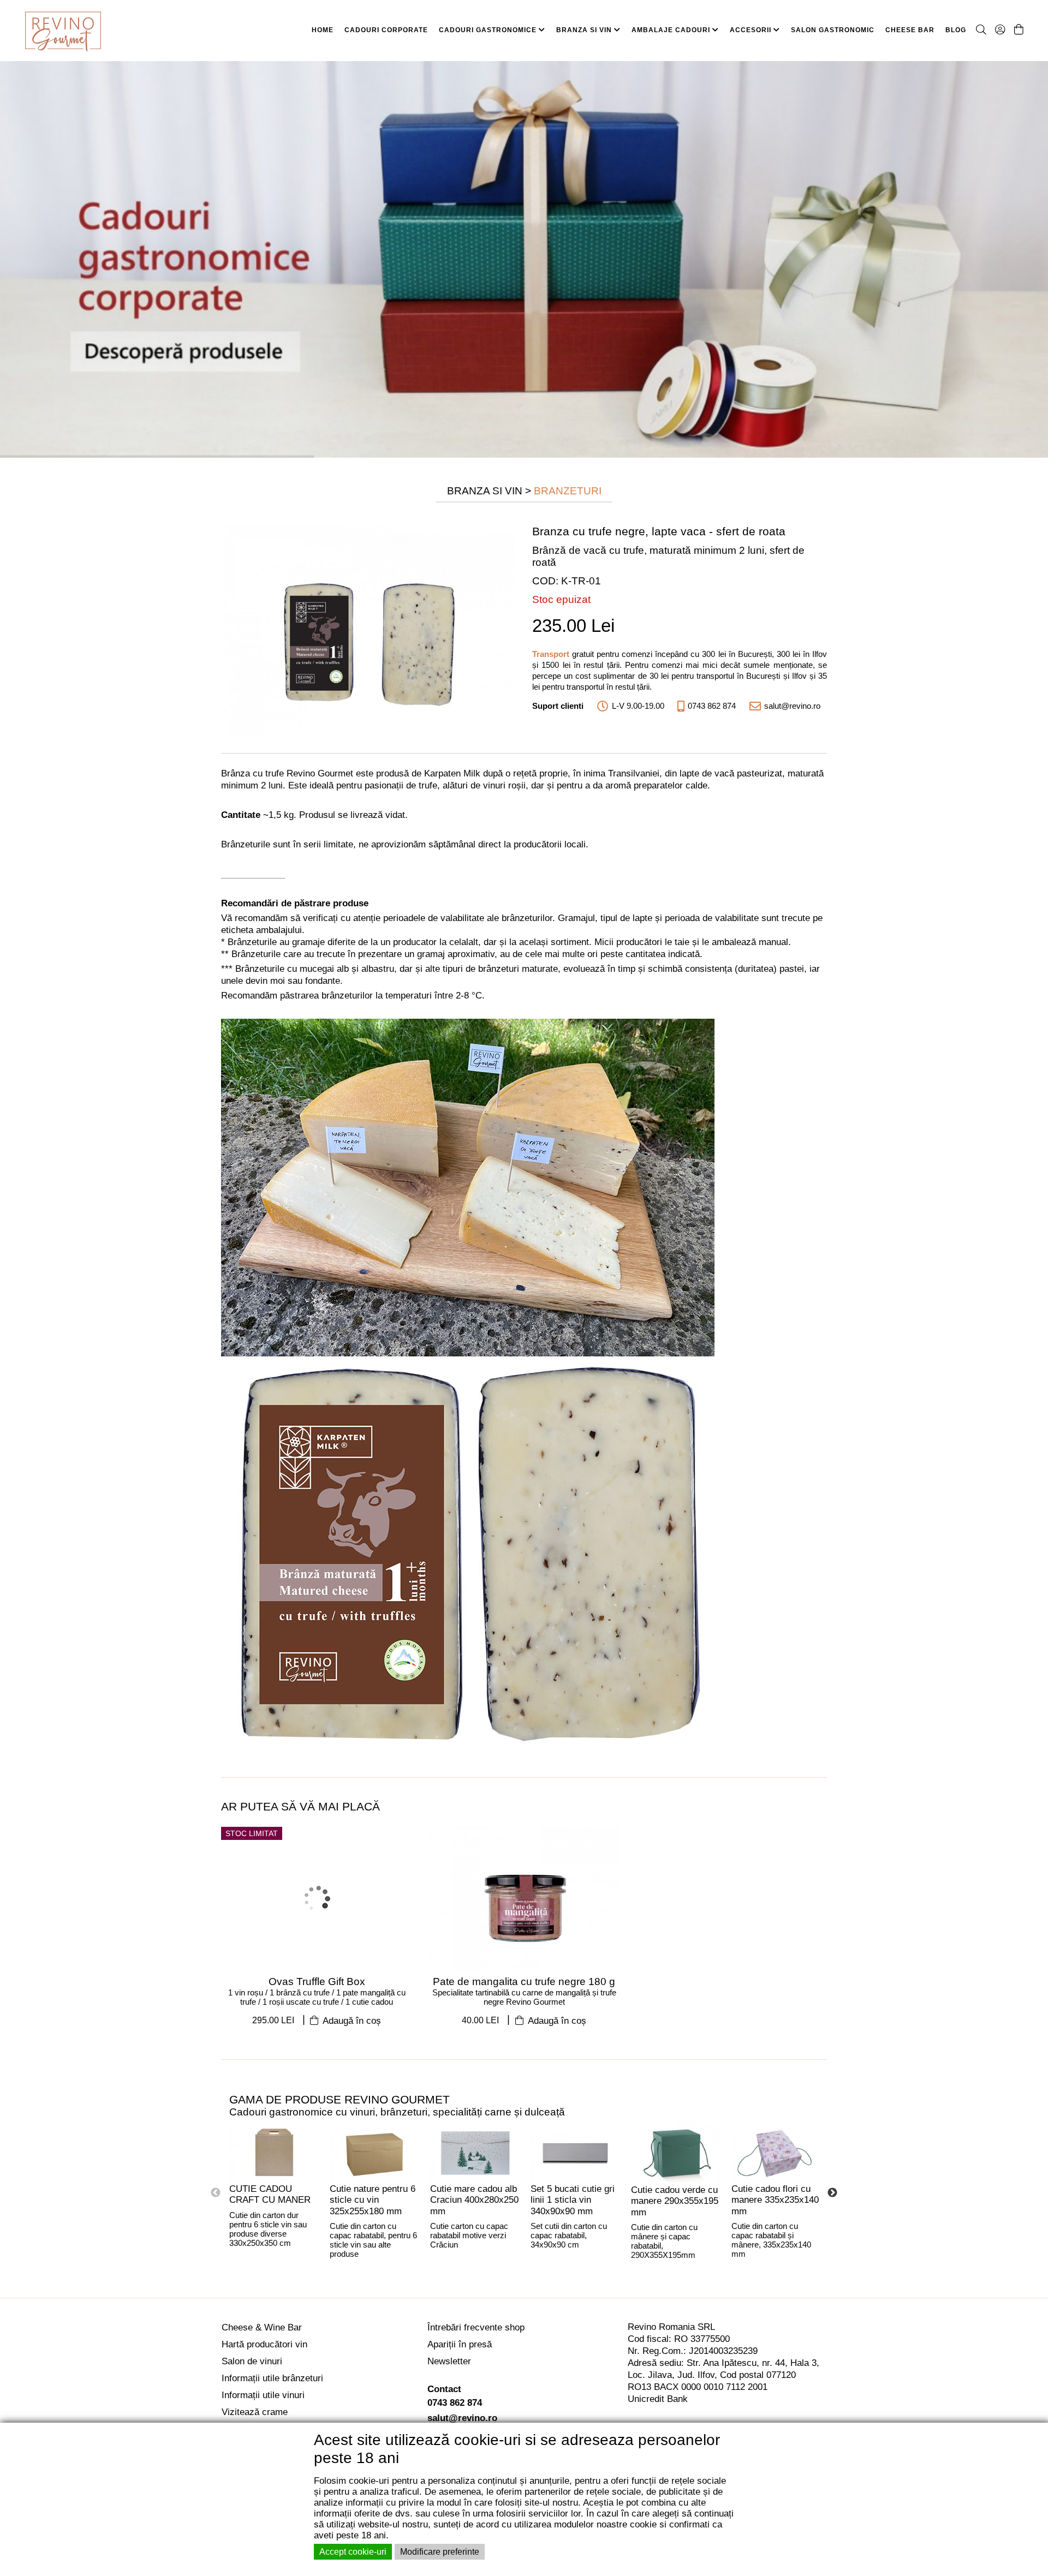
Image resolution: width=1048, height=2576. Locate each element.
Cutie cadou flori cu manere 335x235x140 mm (775, 2200)
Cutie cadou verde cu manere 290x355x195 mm (675, 2201)
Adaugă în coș (351, 2021)
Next (832, 2193)
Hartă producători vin (264, 2344)
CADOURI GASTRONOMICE (489, 30)
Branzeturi (568, 491)
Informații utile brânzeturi (272, 2378)
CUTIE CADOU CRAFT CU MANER (270, 2195)
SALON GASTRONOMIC (833, 30)
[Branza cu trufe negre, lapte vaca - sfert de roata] (368, 629)
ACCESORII (752, 30)
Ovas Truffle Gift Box (317, 1982)
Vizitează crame (255, 2412)
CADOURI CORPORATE (386, 30)
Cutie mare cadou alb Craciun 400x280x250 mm (474, 2200)
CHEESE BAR (910, 30)
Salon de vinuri (252, 2361)
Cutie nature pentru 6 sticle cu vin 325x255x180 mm (373, 2200)
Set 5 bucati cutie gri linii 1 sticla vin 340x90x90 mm (573, 2200)
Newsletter (449, 2361)
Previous (216, 2193)
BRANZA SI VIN (585, 30)
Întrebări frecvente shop (476, 2327)
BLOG (956, 30)
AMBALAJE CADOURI (672, 30)
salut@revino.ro (462, 2418)
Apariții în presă (460, 2344)
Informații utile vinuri (263, 2395)
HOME (323, 30)
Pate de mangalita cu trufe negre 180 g (524, 1982)
